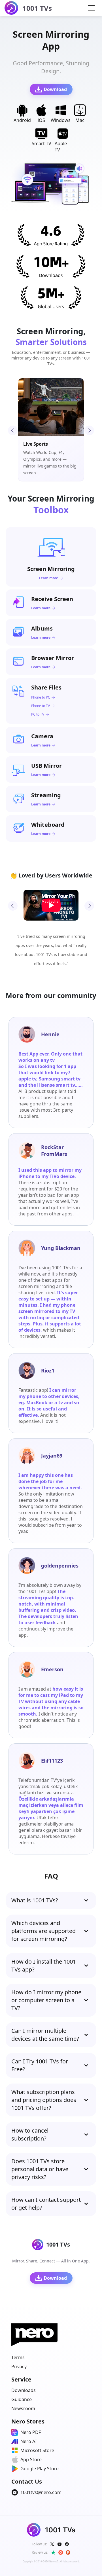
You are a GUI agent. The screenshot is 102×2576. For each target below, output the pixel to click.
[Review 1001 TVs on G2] (61, 2552)
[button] (91, 8)
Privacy (19, 2366)
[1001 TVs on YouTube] (59, 2544)
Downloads (24, 2390)
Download (55, 89)
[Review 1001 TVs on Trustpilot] (53, 2552)
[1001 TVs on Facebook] (67, 2544)
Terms (18, 2357)
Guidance (22, 2399)
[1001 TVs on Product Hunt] (68, 2552)
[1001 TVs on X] (52, 2544)
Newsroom (23, 2408)
